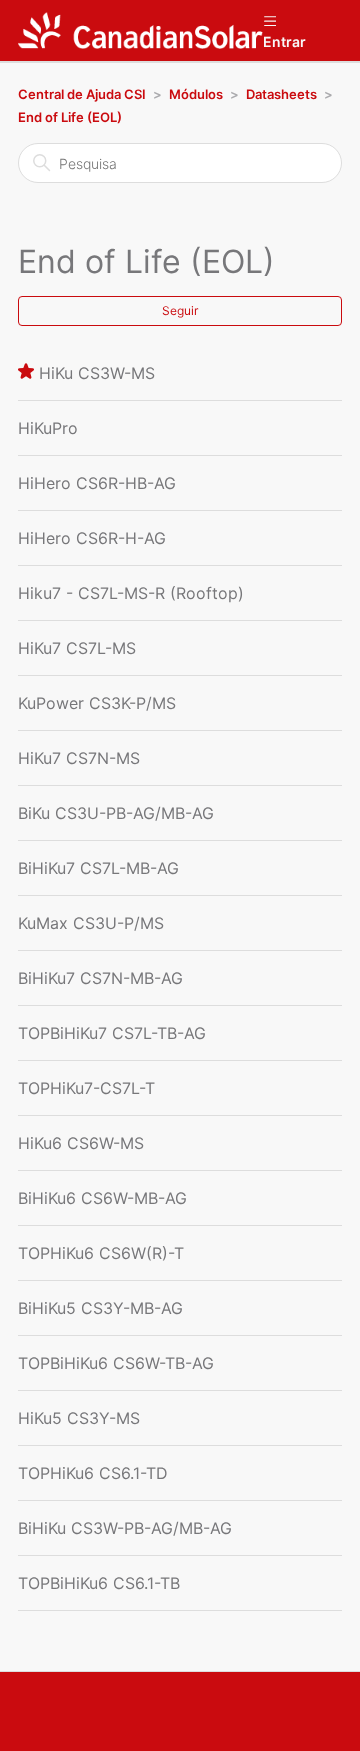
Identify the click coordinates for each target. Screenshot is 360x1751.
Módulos (196, 94)
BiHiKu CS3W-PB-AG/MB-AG (125, 1528)
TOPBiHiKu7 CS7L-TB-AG (112, 1033)
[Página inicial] (140, 30)
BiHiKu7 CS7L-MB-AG (98, 868)
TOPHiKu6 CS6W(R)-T (101, 1253)
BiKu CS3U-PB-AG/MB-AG (116, 813)
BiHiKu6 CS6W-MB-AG (102, 1198)
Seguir (180, 310)
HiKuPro (48, 428)
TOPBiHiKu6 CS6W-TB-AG (116, 1363)
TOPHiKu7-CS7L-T (86, 1088)
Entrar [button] (284, 41)
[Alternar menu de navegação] (269, 20)
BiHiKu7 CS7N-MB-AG (100, 978)
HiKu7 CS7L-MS (77, 648)
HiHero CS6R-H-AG (92, 538)
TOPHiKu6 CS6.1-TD (93, 1473)
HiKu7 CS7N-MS (79, 758)
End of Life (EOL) (70, 117)
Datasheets (281, 94)
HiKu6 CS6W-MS (81, 1143)
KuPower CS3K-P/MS (97, 703)
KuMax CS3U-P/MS (91, 923)
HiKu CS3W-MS (97, 373)
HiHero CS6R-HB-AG (97, 483)
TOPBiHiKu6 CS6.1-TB (99, 1583)
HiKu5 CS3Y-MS (79, 1418)
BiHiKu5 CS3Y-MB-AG (100, 1308)
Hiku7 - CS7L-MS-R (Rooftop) (131, 593)
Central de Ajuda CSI (82, 94)
